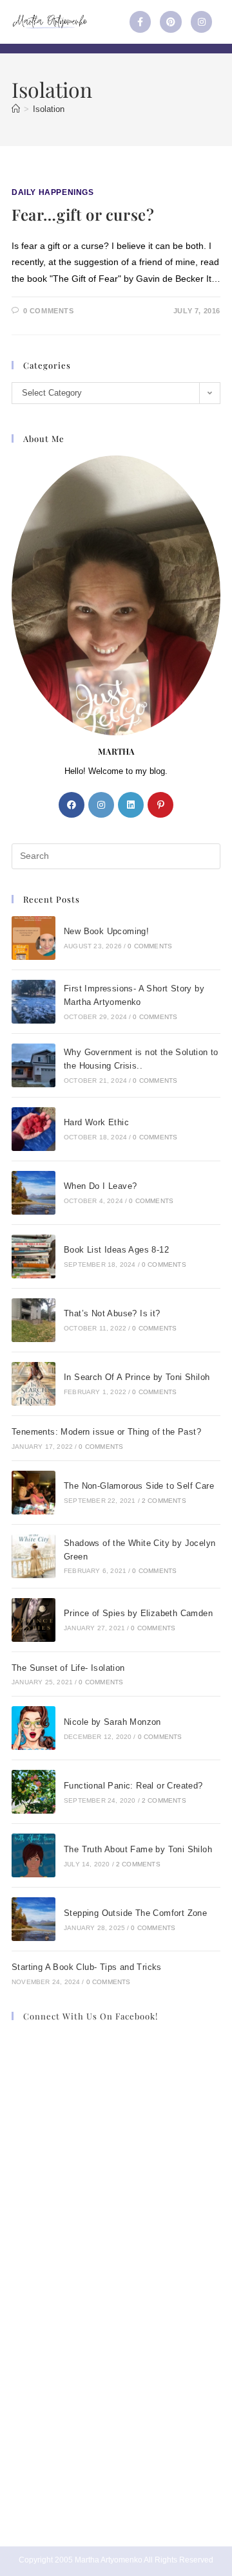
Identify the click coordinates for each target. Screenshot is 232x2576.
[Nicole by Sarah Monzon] (34, 1728)
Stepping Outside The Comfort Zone (135, 1913)
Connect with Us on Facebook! (91, 2016)
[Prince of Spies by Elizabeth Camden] (34, 1620)
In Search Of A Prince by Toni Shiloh (137, 1377)
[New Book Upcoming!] (34, 938)
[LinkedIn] (131, 805)
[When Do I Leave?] (34, 1193)
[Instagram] (202, 22)
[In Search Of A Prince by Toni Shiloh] (34, 1384)
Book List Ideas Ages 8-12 (116, 1250)
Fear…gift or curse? (83, 214)
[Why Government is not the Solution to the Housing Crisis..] (34, 1065)
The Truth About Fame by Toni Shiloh (138, 1849)
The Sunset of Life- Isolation (68, 1668)
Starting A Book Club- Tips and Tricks (87, 1967)
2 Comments (164, 1501)
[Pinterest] (171, 22)
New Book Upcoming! (106, 931)
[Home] (16, 109)
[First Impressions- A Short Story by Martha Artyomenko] (34, 1002)
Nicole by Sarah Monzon (112, 1722)
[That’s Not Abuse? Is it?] (34, 1320)
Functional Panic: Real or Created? (133, 1786)
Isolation (49, 109)
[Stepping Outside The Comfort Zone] (34, 1919)
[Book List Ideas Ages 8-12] (34, 1256)
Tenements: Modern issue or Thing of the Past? (106, 1432)
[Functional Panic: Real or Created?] (34, 1792)
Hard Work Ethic (96, 1122)
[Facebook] (72, 805)
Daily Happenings (53, 192)
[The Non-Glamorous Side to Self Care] (34, 1493)
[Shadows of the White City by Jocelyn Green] (34, 1556)
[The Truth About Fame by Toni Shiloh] (34, 1855)
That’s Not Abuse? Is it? (112, 1313)
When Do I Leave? (100, 1186)
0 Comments (49, 311)
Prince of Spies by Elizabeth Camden (138, 1613)
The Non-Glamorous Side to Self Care (139, 1486)
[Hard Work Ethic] (34, 1129)
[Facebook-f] (140, 22)
